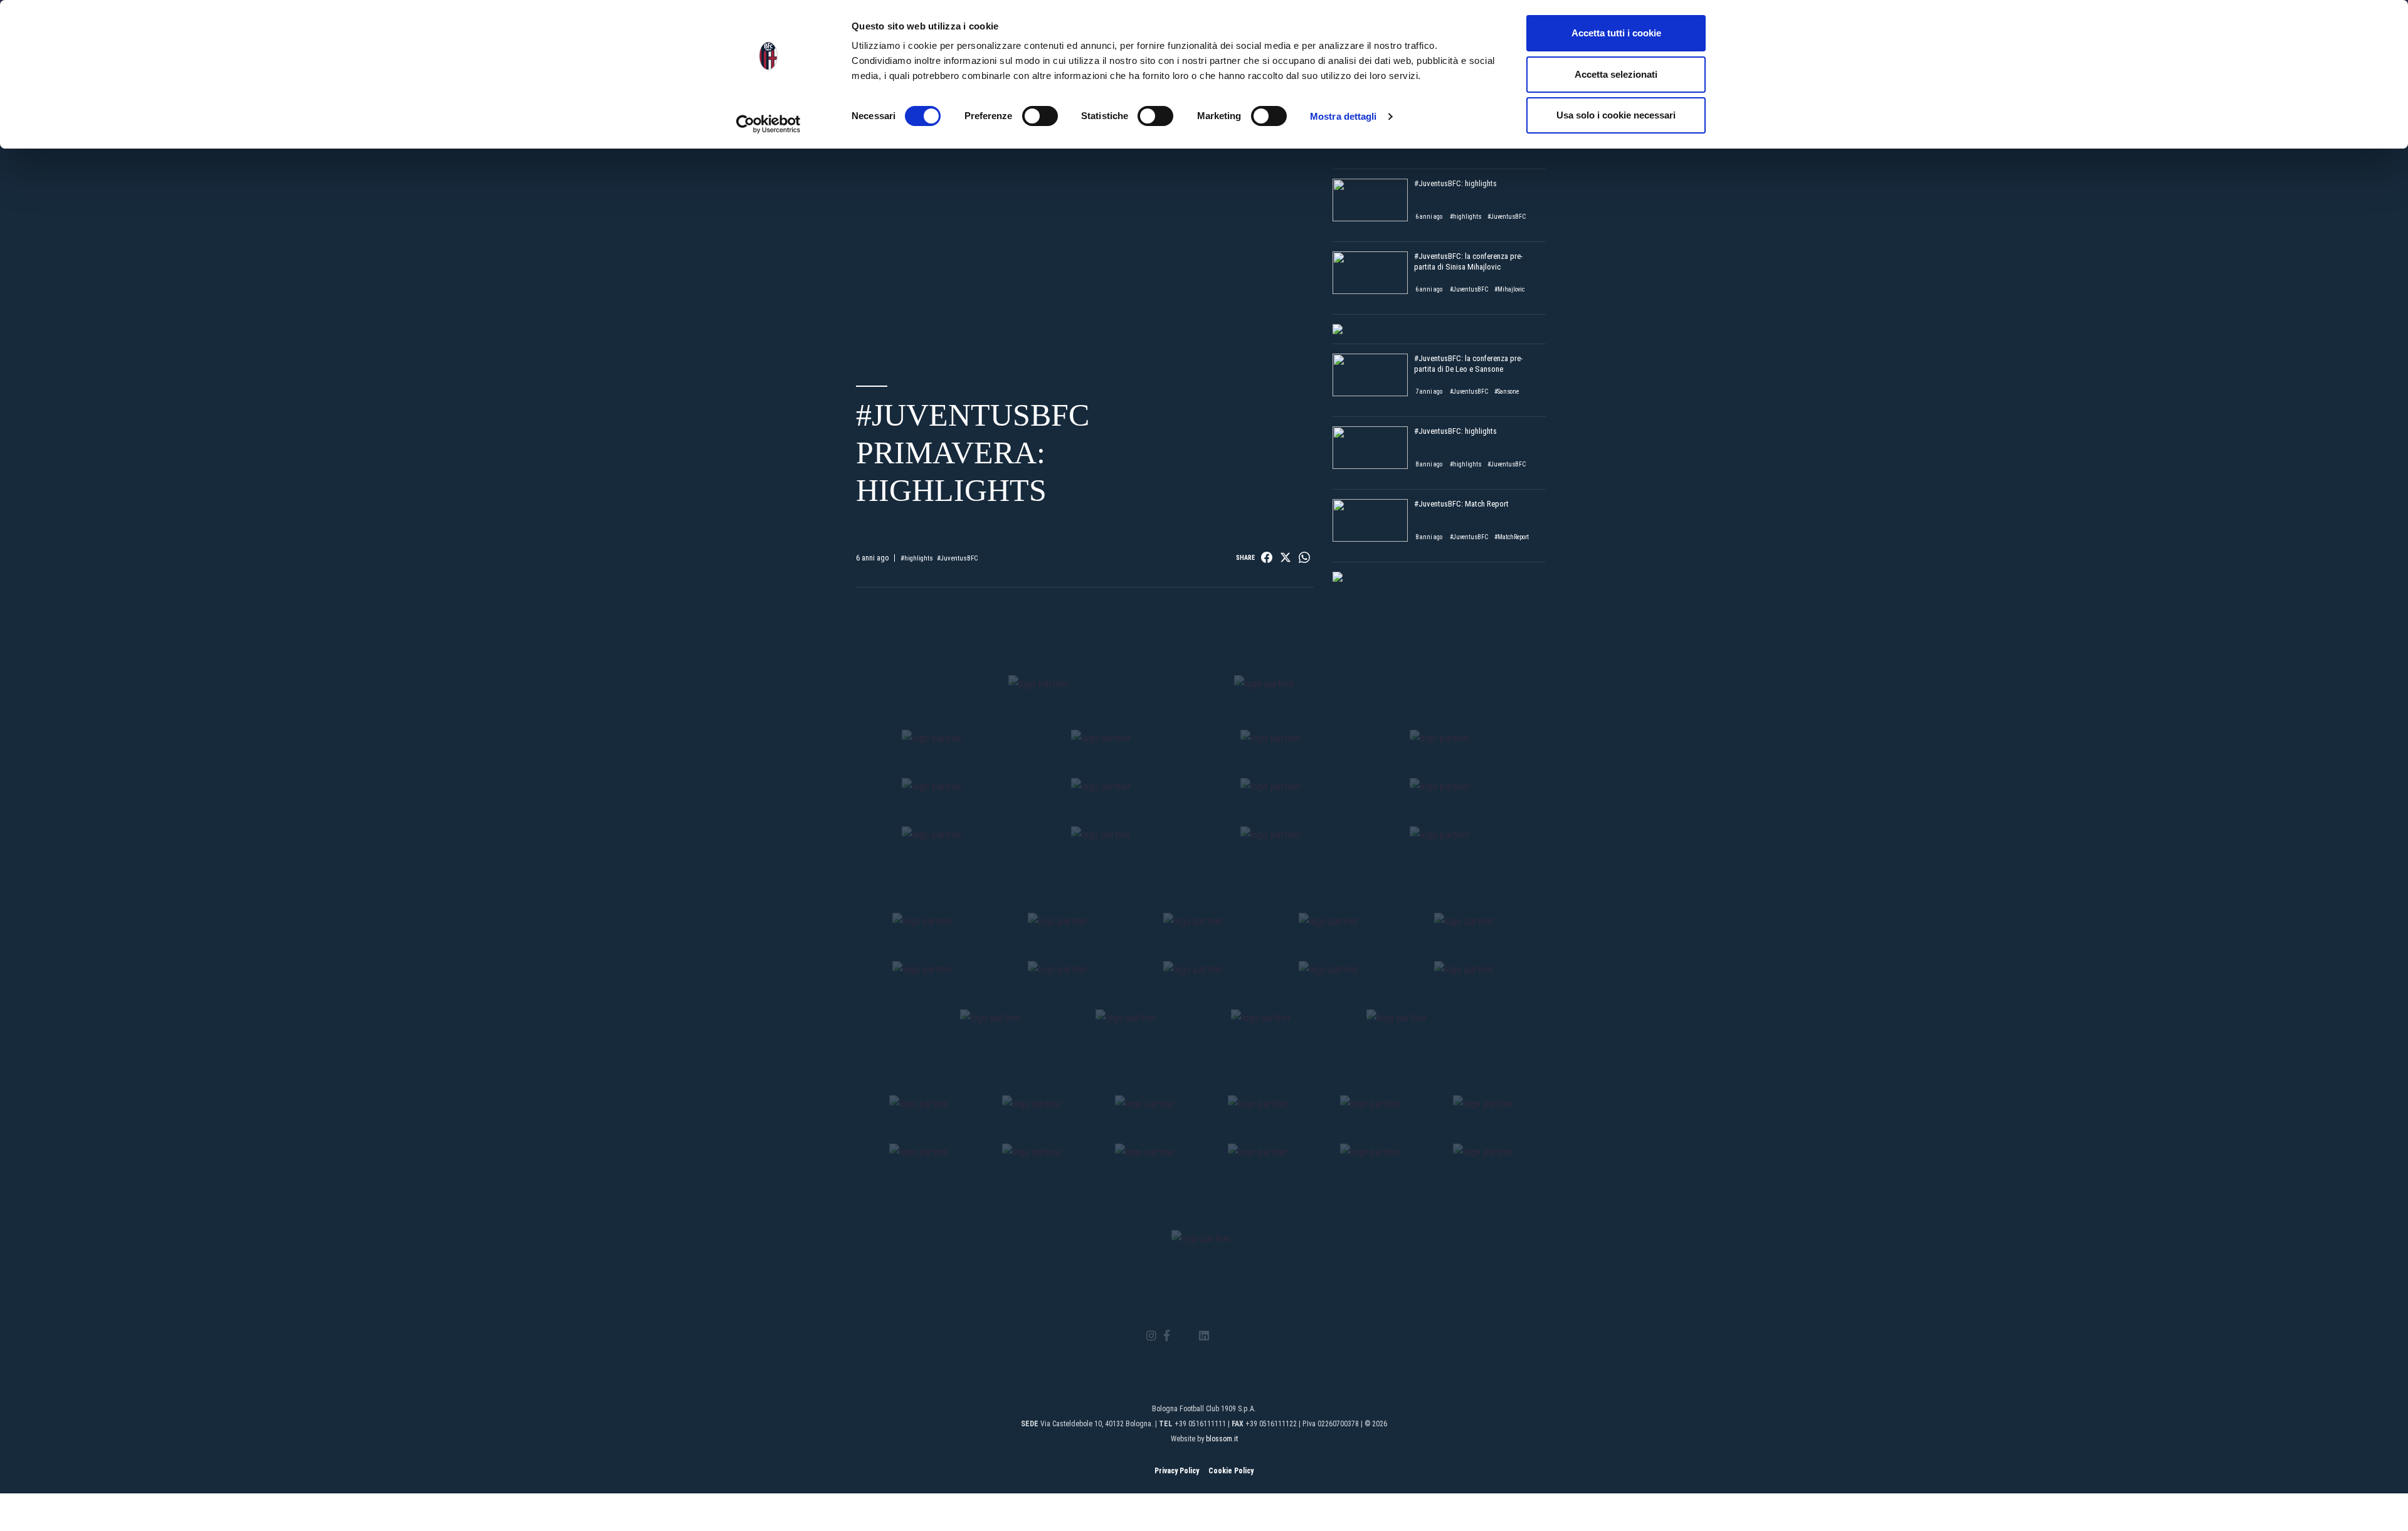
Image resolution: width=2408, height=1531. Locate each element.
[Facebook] (1167, 1336)
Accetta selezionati (1616, 74)
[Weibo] (1256, 1336)
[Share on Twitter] (1286, 557)
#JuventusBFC (958, 558)
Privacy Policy (1177, 1471)
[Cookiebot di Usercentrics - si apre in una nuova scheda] (768, 124)
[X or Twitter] (1184, 1336)
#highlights (917, 558)
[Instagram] (1151, 1336)
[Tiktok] (1220, 1336)
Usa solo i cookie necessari (1616, 115)
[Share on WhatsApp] (1304, 557)
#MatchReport (1512, 537)
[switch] (1040, 116)
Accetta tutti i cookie (1616, 33)
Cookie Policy (1231, 1471)
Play (1085, 235)
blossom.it (1222, 1439)
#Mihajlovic (1509, 289)
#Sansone (1507, 392)
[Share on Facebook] (1267, 557)
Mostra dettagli (1344, 116)
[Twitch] (1238, 1336)
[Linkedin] (1204, 1336)
